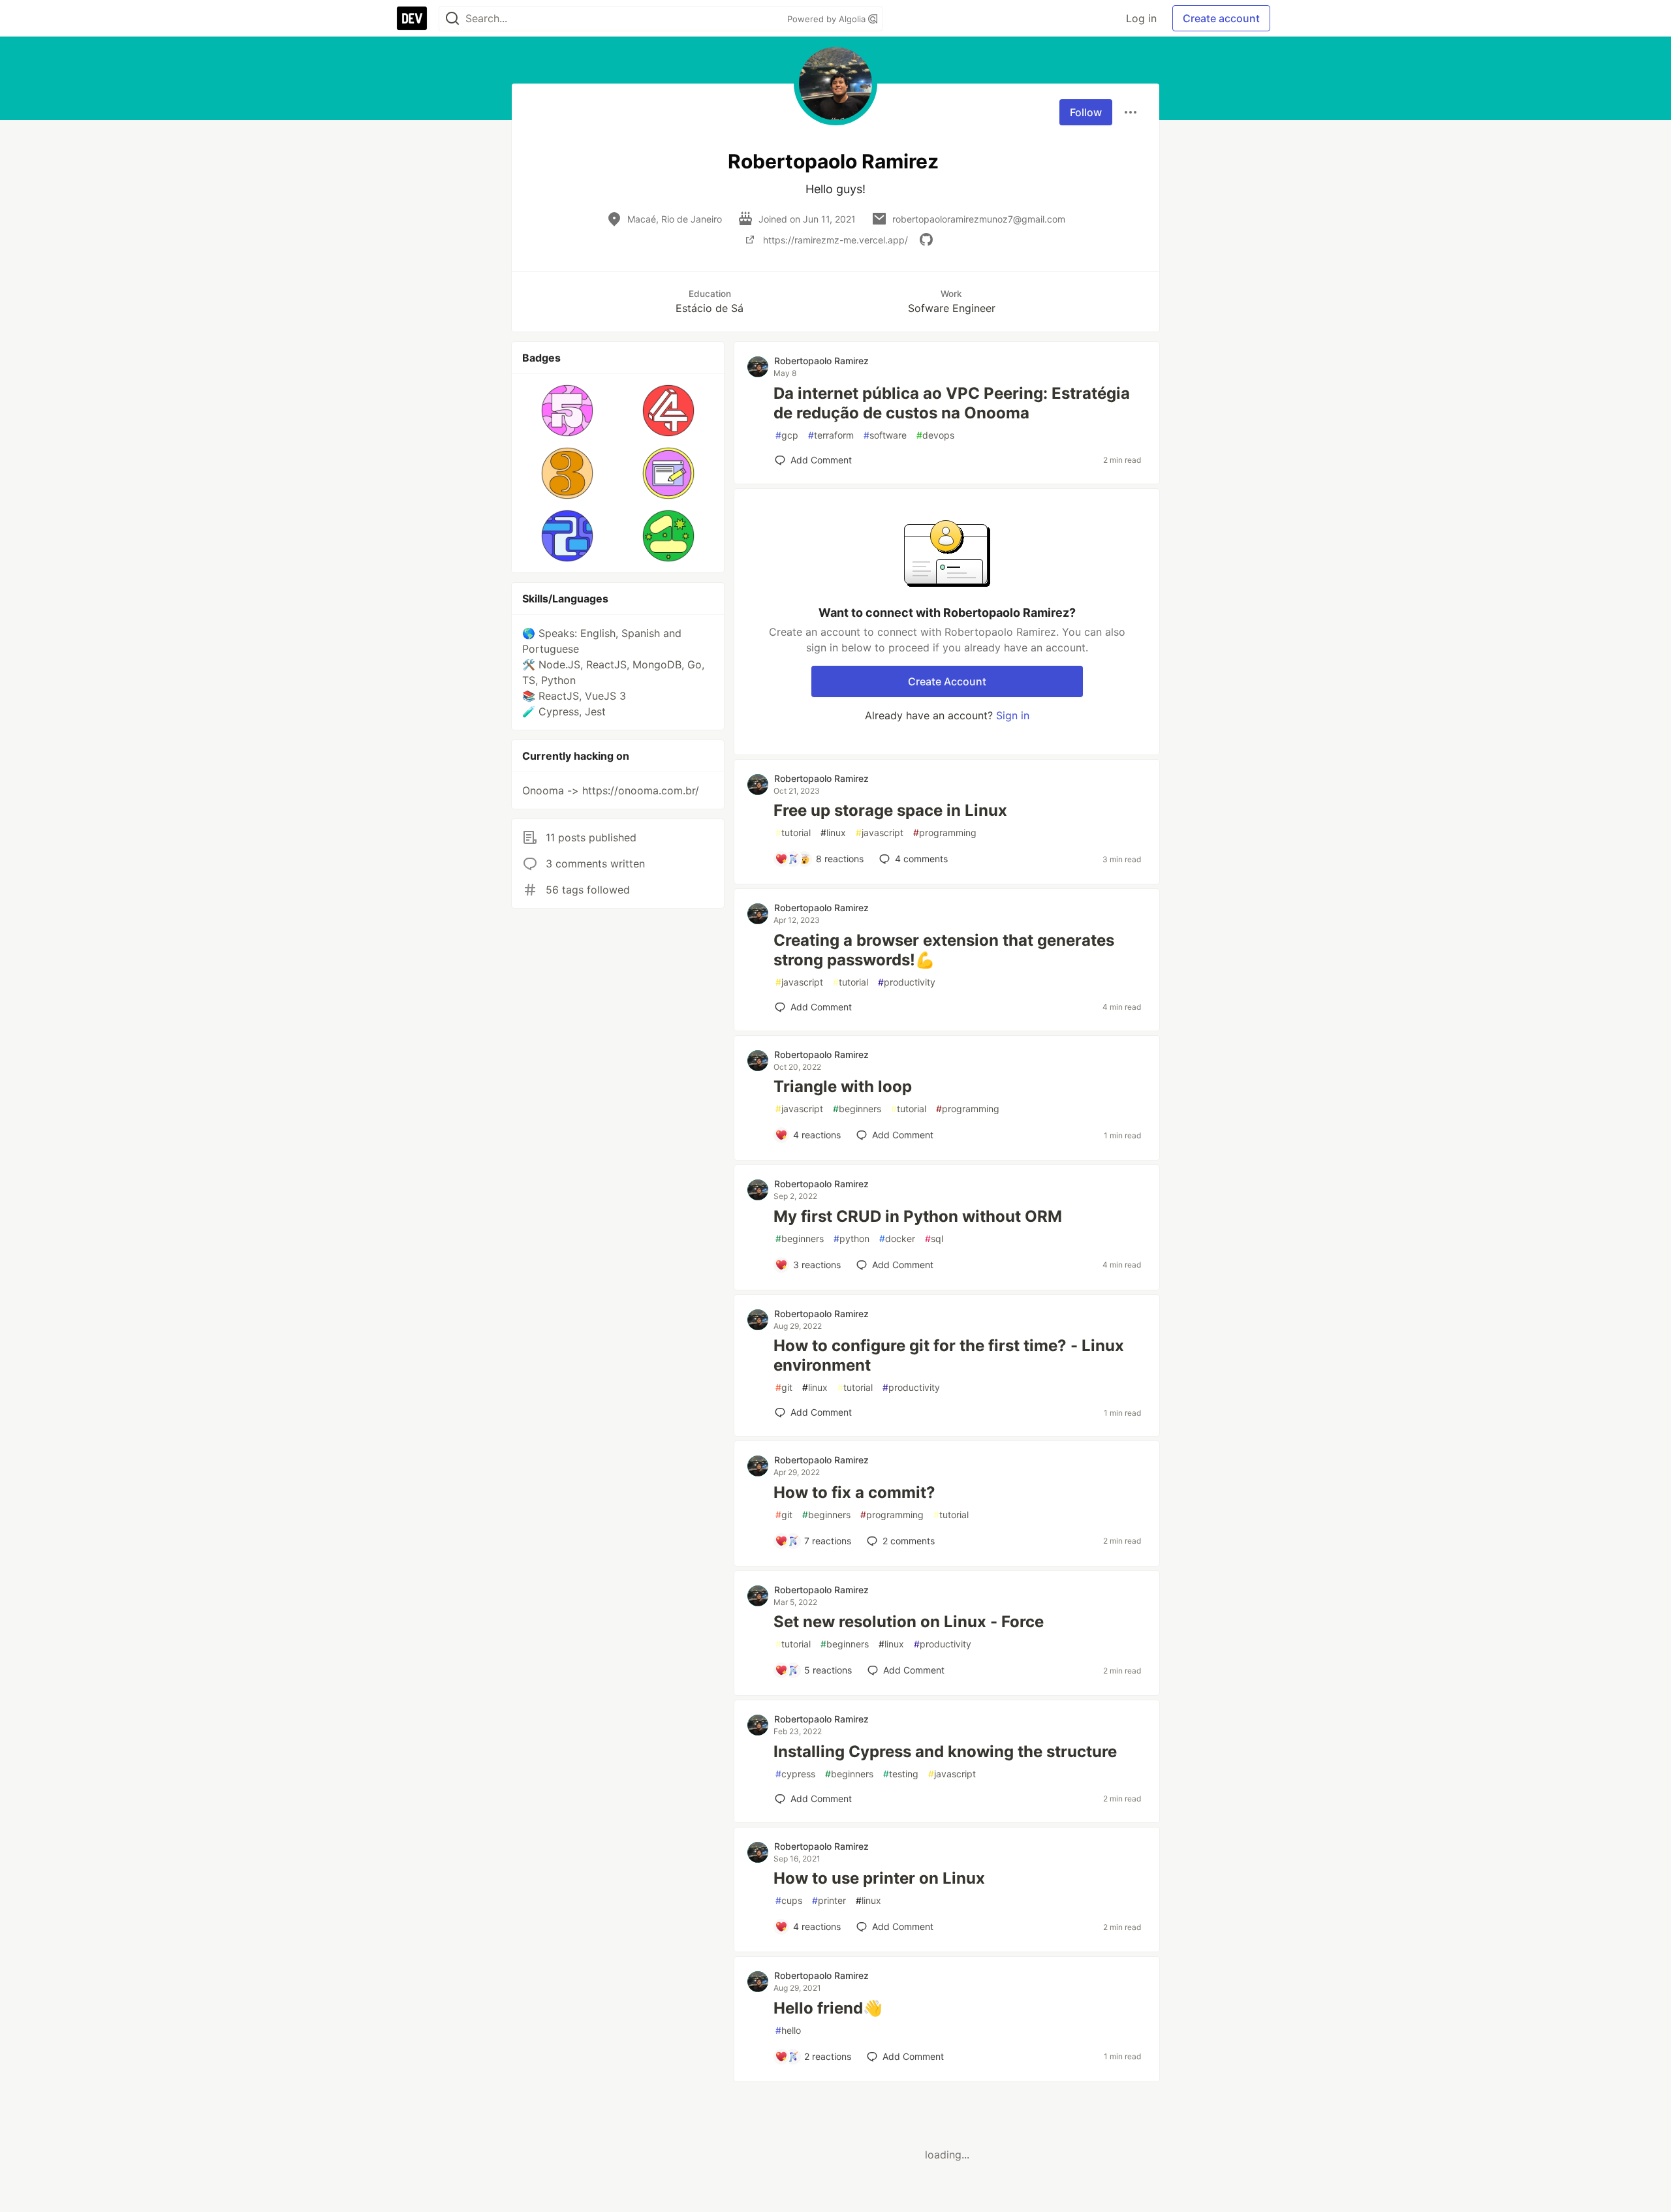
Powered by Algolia (828, 19)
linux (833, 833)
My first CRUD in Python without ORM (918, 1216)
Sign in (1013, 715)
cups (789, 1900)
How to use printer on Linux (879, 1878)
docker (897, 1238)
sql (934, 1238)
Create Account (947, 681)
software (885, 435)
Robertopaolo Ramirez (821, 361)
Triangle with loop (843, 1086)
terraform (831, 435)
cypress (795, 1774)
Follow (1086, 112)
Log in (1141, 18)
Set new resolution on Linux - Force (909, 1622)
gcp (787, 435)
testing (901, 1774)
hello (788, 2030)
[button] (568, 411)
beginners (857, 1109)
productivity (907, 982)
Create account (1221, 18)
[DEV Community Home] (412, 18)
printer (829, 1900)
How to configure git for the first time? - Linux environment (949, 1355)
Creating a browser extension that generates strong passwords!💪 (944, 950)
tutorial (793, 833)
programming (945, 833)
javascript (880, 833)
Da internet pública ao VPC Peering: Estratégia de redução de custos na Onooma (952, 403)
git (784, 1387)
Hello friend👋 (828, 2008)
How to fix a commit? (854, 1492)
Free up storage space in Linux (890, 810)
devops (935, 435)
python (851, 1238)
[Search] (452, 19)
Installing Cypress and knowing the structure (945, 1752)
